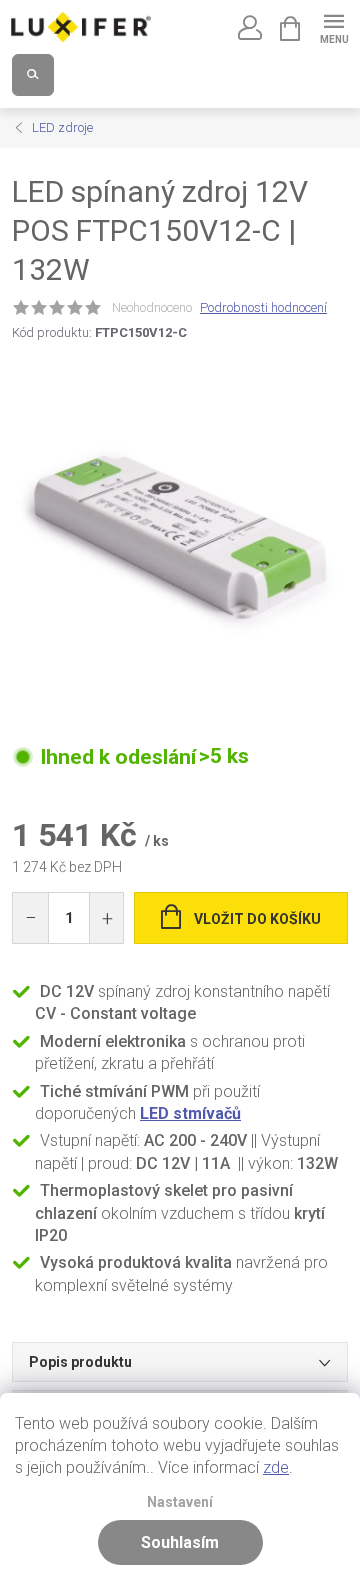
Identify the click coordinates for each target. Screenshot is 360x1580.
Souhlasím (180, 1542)
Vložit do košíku (257, 919)
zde (276, 1467)
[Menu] (333, 26)
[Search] (33, 75)
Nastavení (180, 1502)
